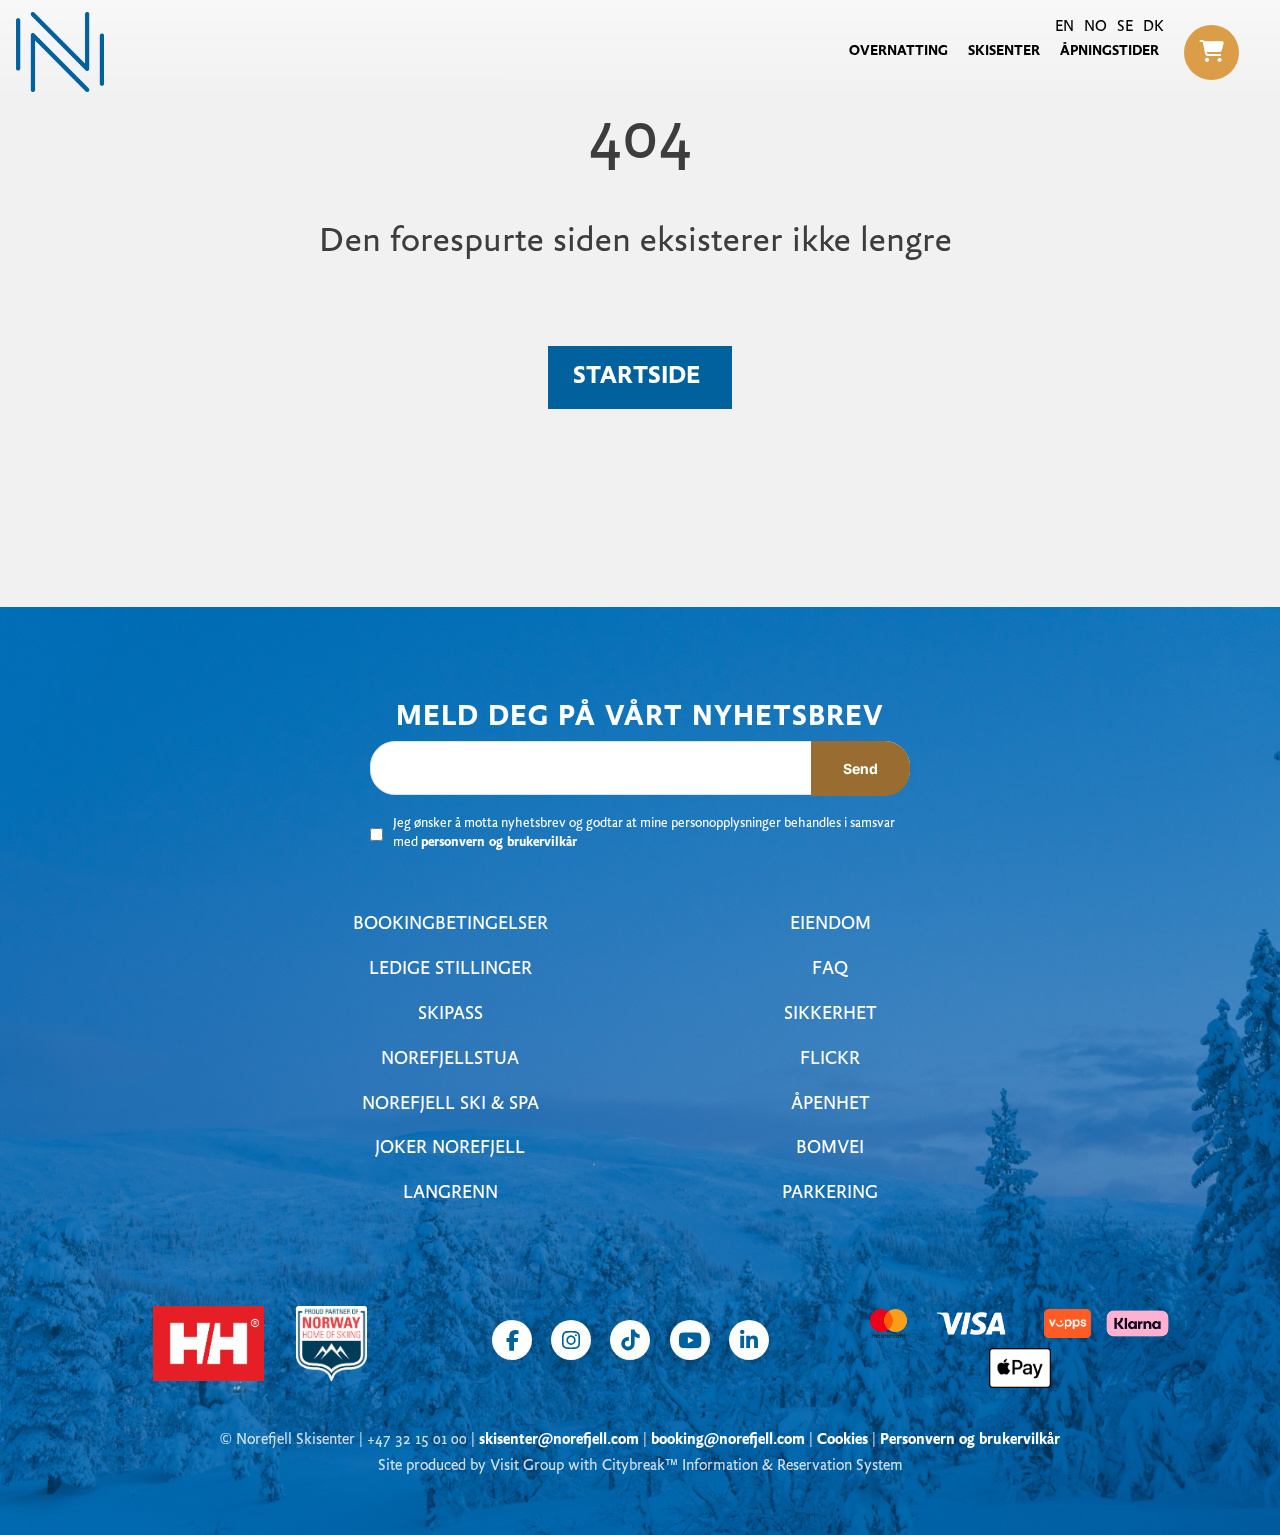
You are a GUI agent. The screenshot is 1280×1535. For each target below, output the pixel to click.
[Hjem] (60, 52)
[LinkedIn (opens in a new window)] (749, 1340)
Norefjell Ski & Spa (450, 1104)
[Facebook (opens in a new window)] (512, 1340)
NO (1095, 27)
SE (1125, 27)
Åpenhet (830, 1104)
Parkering (830, 1193)
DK (1153, 27)
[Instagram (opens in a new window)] (571, 1340)
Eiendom (830, 924)
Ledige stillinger (450, 969)
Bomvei (830, 1148)
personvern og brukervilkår (499, 843)
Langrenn (450, 1193)
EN (1064, 27)
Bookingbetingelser (450, 924)
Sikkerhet (830, 1014)
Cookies (842, 1440)
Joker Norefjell (450, 1148)
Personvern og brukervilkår (970, 1440)
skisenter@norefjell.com (559, 1440)
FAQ (830, 969)
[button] (1211, 52)
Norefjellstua (450, 1059)
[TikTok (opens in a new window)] (630, 1340)
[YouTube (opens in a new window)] (690, 1340)
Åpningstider (1109, 51)
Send (860, 768)
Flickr (830, 1059)
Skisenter (1004, 51)
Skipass (450, 1014)
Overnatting (898, 51)
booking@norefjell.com (728, 1440)
